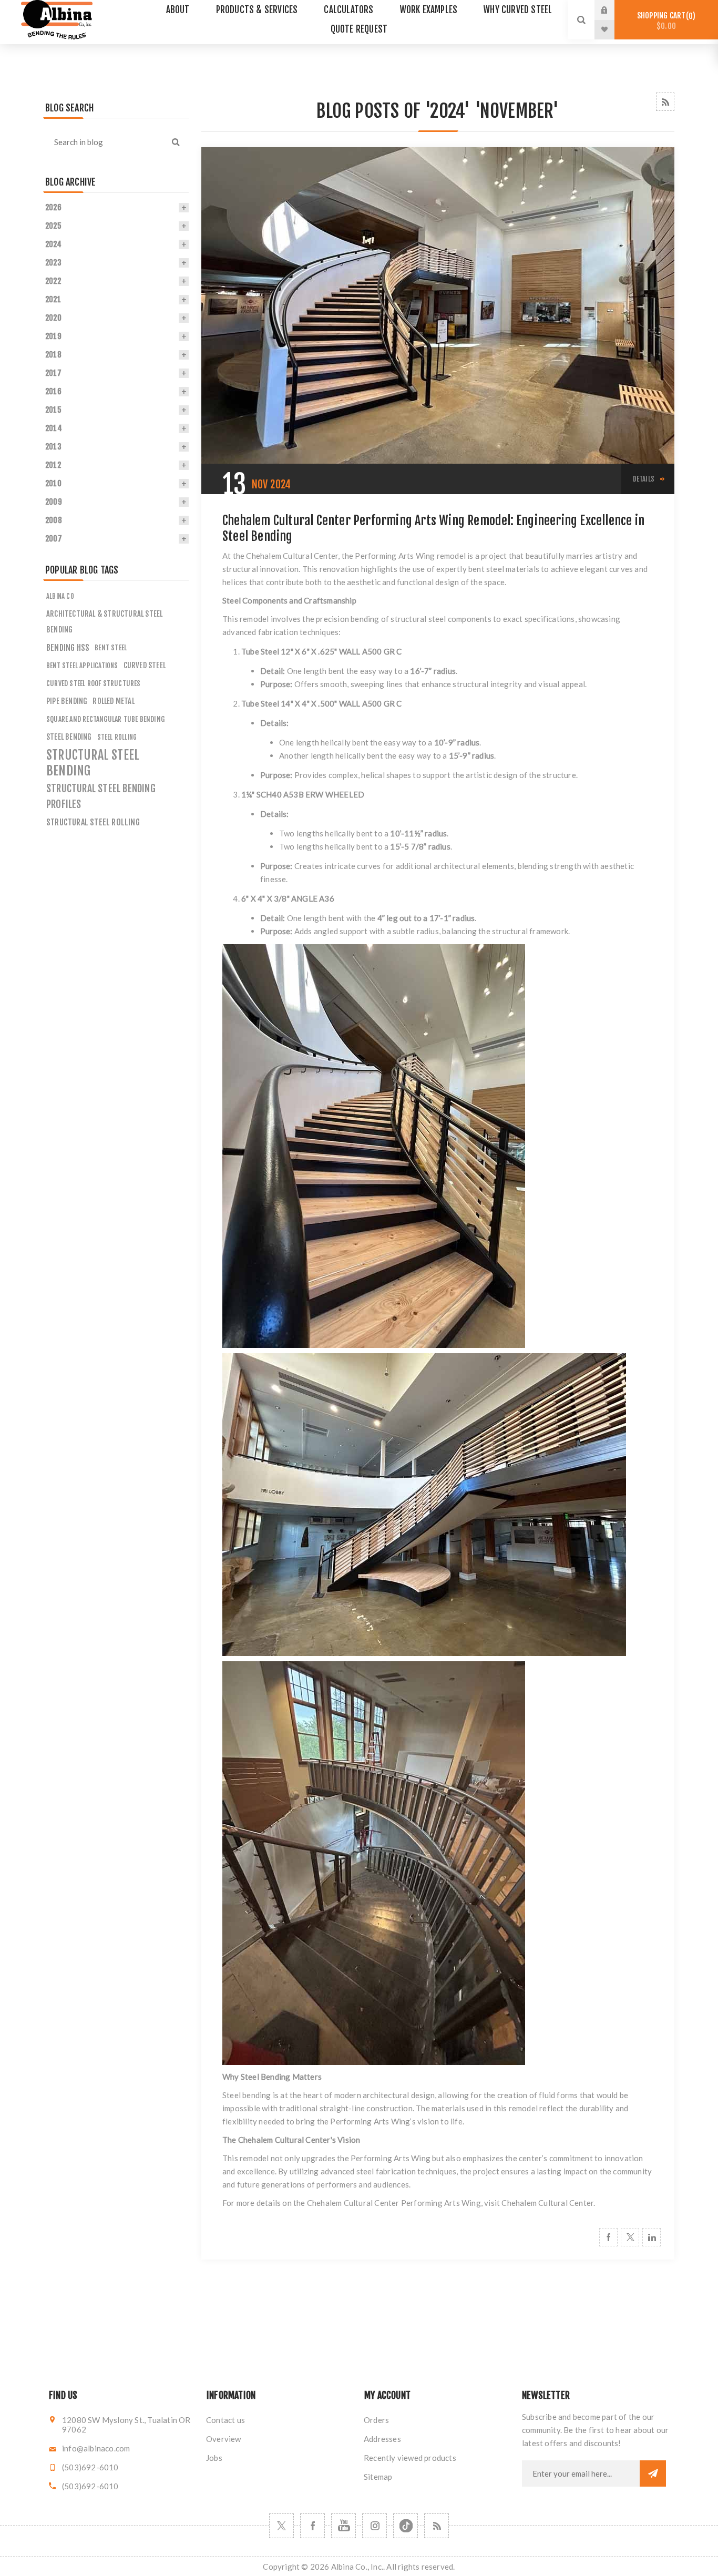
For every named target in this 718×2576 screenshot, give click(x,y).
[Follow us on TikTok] (406, 2526)
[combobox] (103, 142)
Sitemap (378, 2477)
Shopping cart (665, 21)
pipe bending (67, 701)
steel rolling (117, 737)
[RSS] (437, 2526)
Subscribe (653, 2473)
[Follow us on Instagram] (375, 2526)
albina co (60, 596)
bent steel (111, 647)
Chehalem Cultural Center (547, 2203)
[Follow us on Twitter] (281, 2526)
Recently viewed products (410, 2458)
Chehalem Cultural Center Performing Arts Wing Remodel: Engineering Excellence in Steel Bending (433, 528)
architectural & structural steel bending (104, 622)
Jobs (214, 2458)
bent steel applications (82, 666)
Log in (612, 10)
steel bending (69, 737)
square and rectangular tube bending (105, 719)
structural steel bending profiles (101, 796)
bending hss (68, 648)
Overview (224, 2439)
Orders (376, 2420)
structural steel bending (93, 763)
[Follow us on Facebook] (312, 2526)
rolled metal (113, 701)
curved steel (145, 665)
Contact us (225, 2420)
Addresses (382, 2439)
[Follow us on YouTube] (343, 2526)
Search (176, 142)
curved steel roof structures (94, 683)
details (644, 479)
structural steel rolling (93, 822)
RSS (665, 102)
